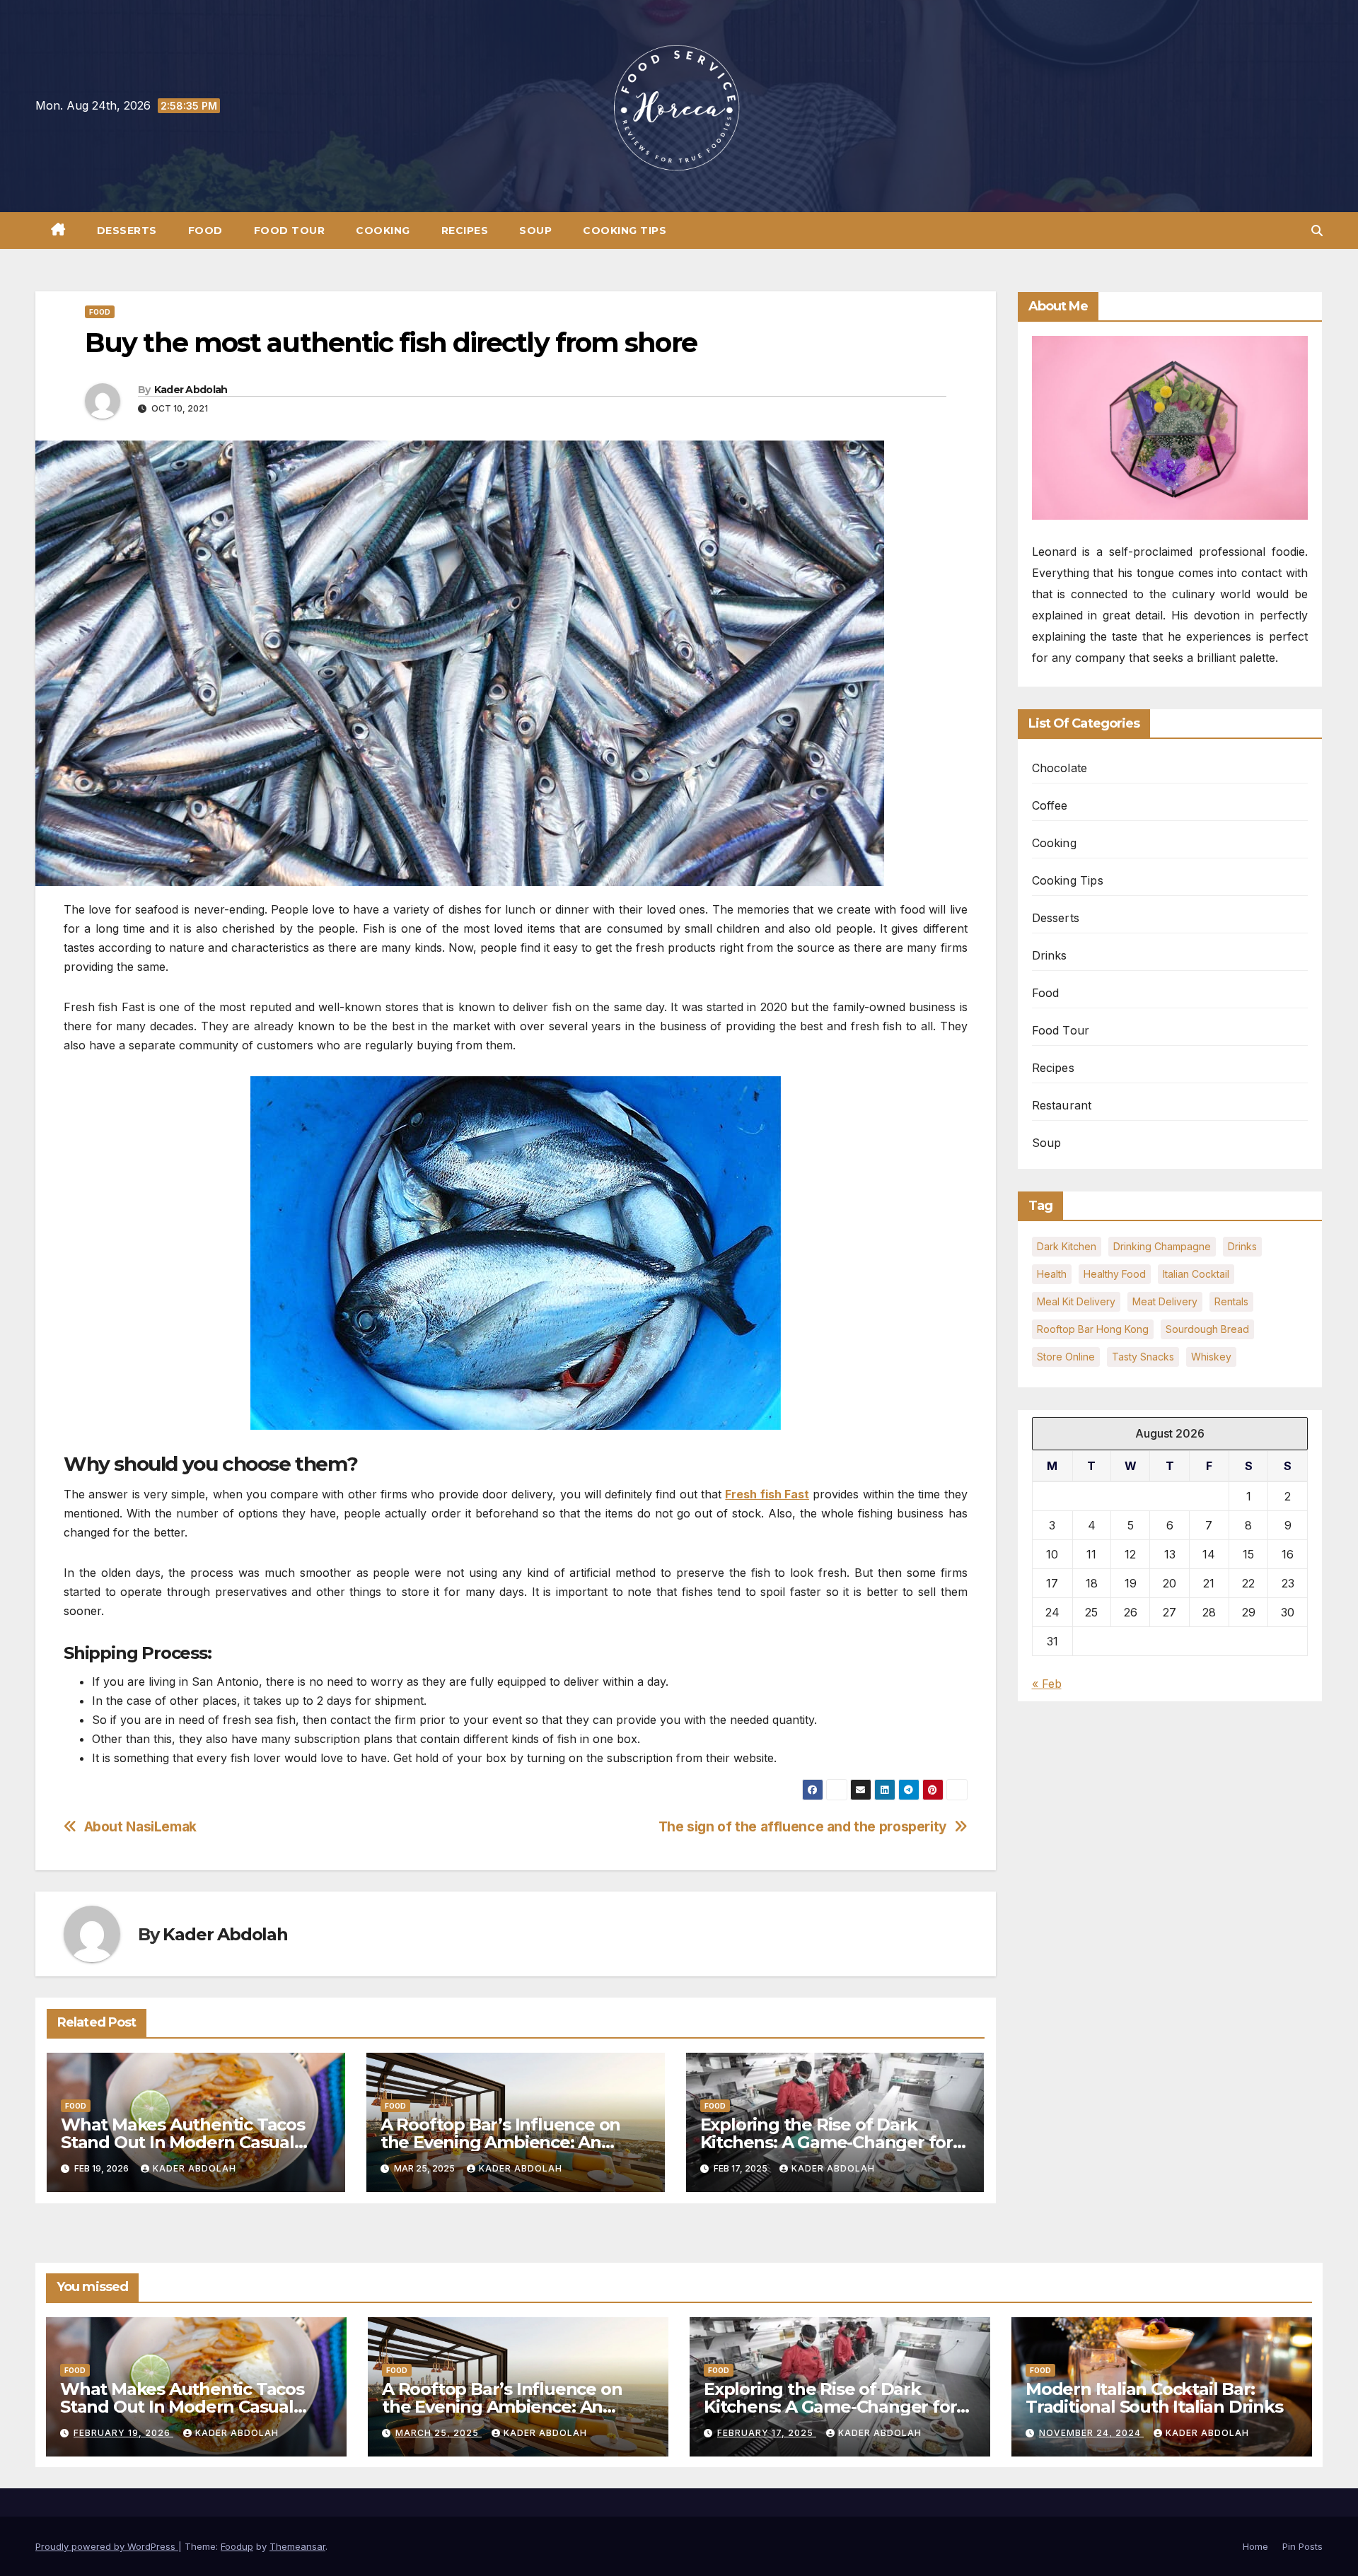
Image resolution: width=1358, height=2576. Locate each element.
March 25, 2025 (439, 2433)
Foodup (237, 2546)
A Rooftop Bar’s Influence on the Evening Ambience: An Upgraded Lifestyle (500, 2142)
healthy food (1115, 1274)
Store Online (1066, 1357)
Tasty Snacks (1143, 1357)
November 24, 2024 (1091, 2433)
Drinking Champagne (1162, 1246)
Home (1255, 2546)
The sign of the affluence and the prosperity (803, 1827)
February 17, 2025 (767, 2433)
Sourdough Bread (1207, 1329)
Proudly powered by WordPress (107, 2546)
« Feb (1047, 1684)
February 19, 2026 (123, 2433)
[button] (1317, 231)
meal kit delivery (1076, 1301)
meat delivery (1165, 1301)
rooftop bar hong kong (1093, 1329)
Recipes (465, 231)
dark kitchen (1067, 1246)
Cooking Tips (625, 231)
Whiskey (1211, 1357)
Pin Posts (1302, 2546)
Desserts (127, 231)
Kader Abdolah (191, 390)
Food (205, 231)
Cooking (383, 231)
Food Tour (290, 231)
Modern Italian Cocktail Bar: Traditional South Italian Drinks (1154, 2398)
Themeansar (297, 2546)
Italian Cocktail (1196, 1274)
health (1052, 1274)
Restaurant (1062, 1105)
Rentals (1231, 1301)
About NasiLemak (140, 1827)
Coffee (1050, 805)
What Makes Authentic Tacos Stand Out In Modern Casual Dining (183, 2142)
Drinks (1050, 955)
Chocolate (1060, 768)
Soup (535, 231)
